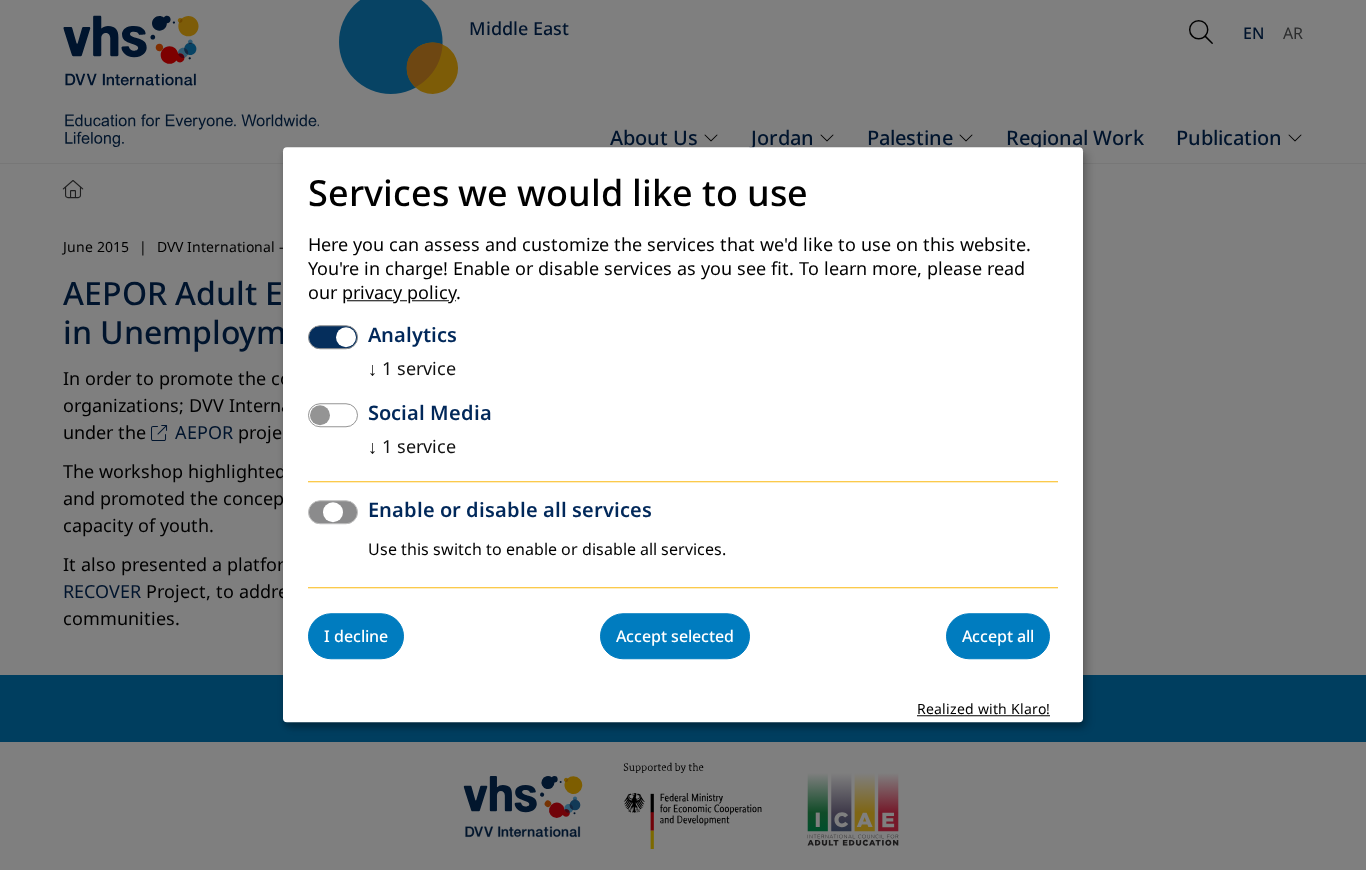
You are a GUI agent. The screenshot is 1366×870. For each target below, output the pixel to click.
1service (412, 370)
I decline (356, 637)
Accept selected (675, 637)
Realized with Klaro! (983, 710)
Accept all (998, 637)
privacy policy (399, 294)
